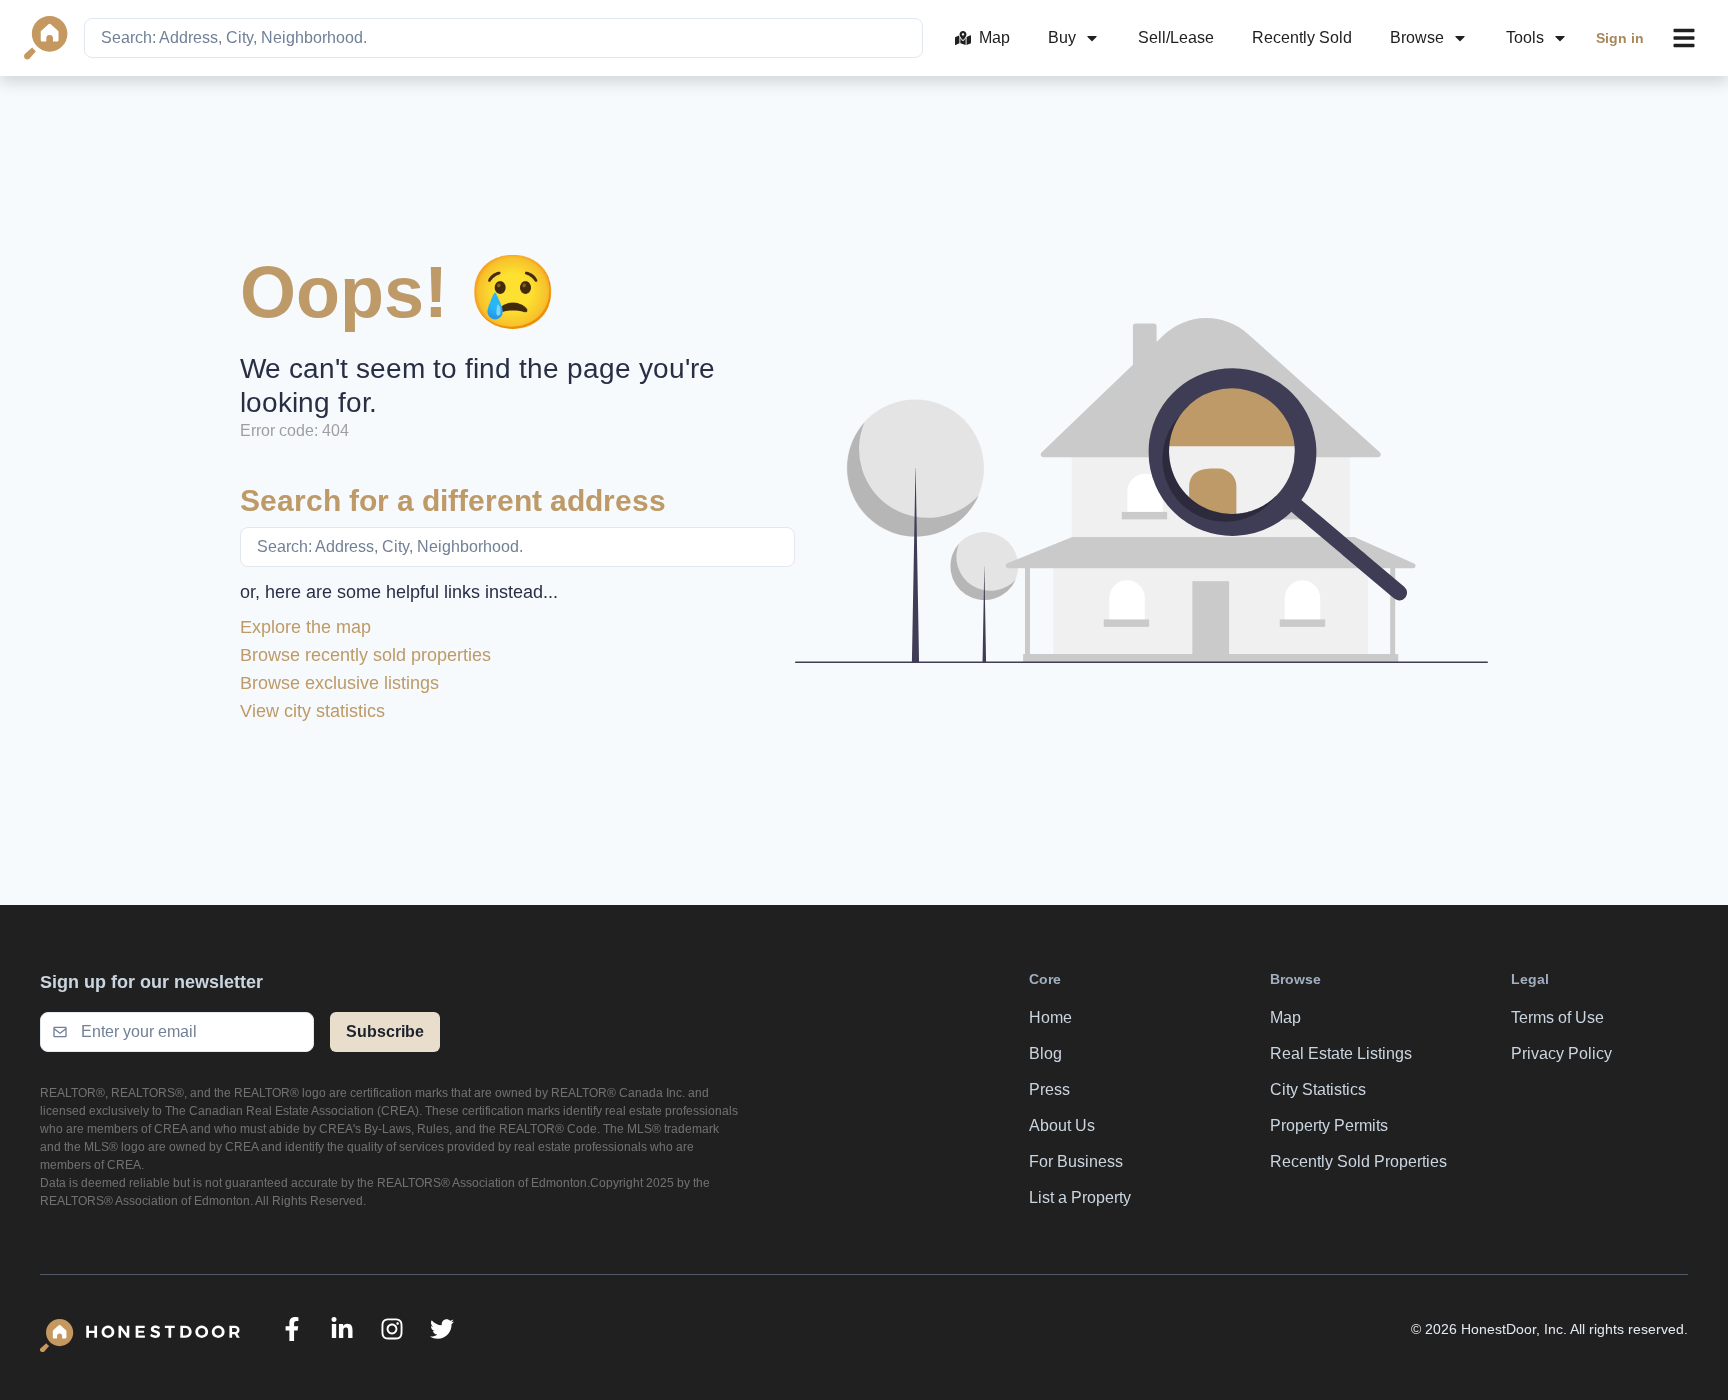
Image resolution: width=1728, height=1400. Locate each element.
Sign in (1620, 38)
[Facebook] (292, 1329)
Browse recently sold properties (365, 655)
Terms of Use (1557, 1017)
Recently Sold (1302, 37)
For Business (1076, 1161)
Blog (1045, 1053)
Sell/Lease (1176, 37)
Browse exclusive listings (339, 683)
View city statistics (312, 711)
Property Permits (1329, 1125)
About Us (1062, 1125)
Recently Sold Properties (1358, 1161)
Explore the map (305, 627)
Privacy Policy (1561, 1053)
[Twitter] (442, 1329)
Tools (1525, 37)
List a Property (1080, 1197)
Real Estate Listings (1341, 1053)
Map (994, 37)
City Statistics (1318, 1089)
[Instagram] (392, 1329)
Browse (1417, 37)
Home (1050, 1017)
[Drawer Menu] (1684, 38)
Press (1049, 1089)
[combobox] (503, 38)
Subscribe (385, 1031)
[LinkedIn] (342, 1329)
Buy (1062, 37)
